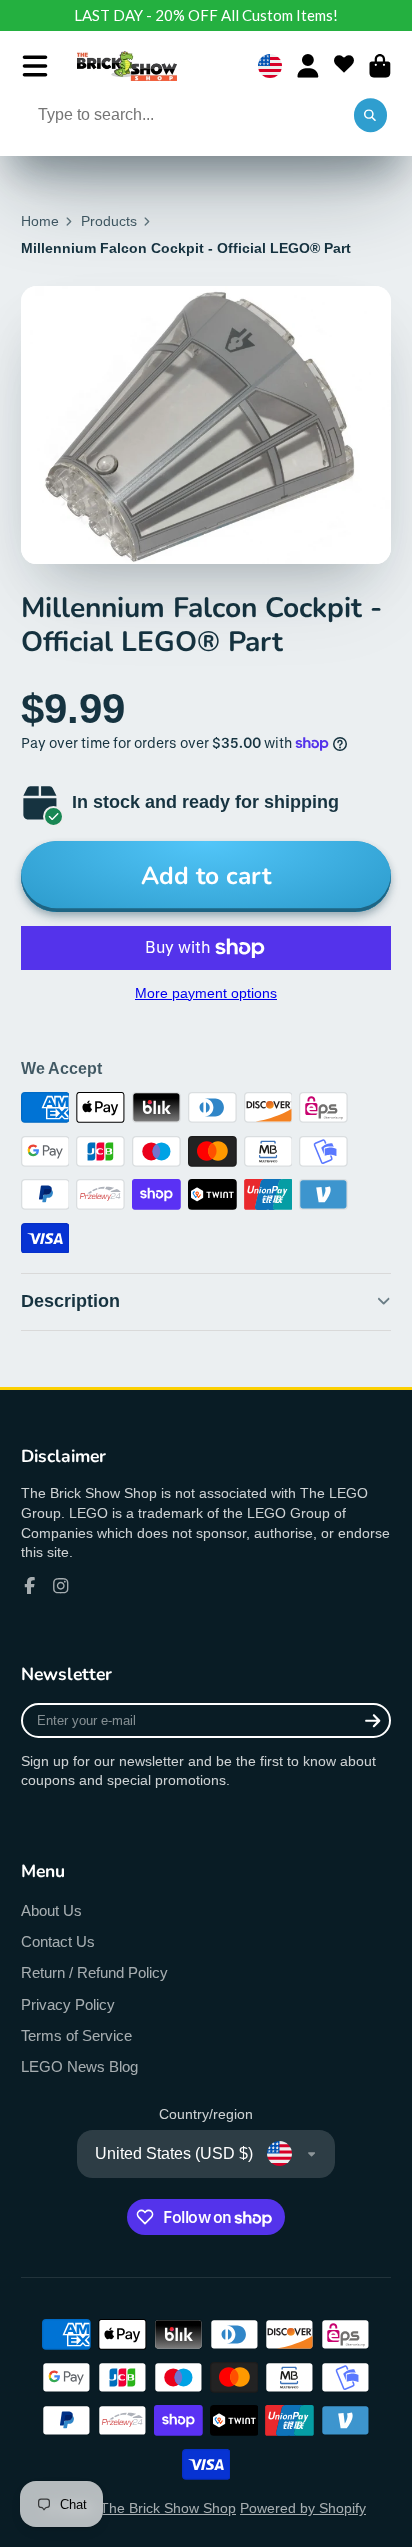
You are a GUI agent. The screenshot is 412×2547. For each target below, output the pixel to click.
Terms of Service (76, 2035)
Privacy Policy (68, 2004)
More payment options (206, 993)
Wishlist (344, 66)
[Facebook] (30, 1586)
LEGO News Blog (79, 2066)
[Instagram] (61, 1586)
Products (109, 221)
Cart (380, 66)
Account (308, 66)
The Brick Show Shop (168, 2508)
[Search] (371, 116)
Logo (127, 66)
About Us (51, 1910)
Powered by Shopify (303, 2508)
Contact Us (58, 1941)
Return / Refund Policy (94, 1972)
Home (40, 221)
